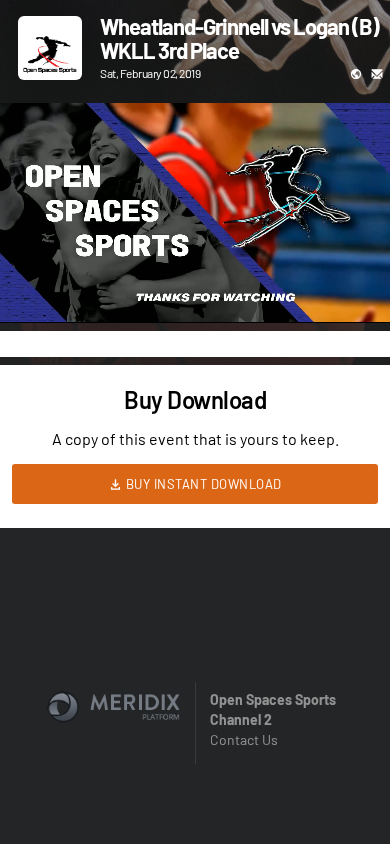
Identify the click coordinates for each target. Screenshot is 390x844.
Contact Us (244, 739)
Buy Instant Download (202, 484)
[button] (36, 287)
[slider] (195, 251)
